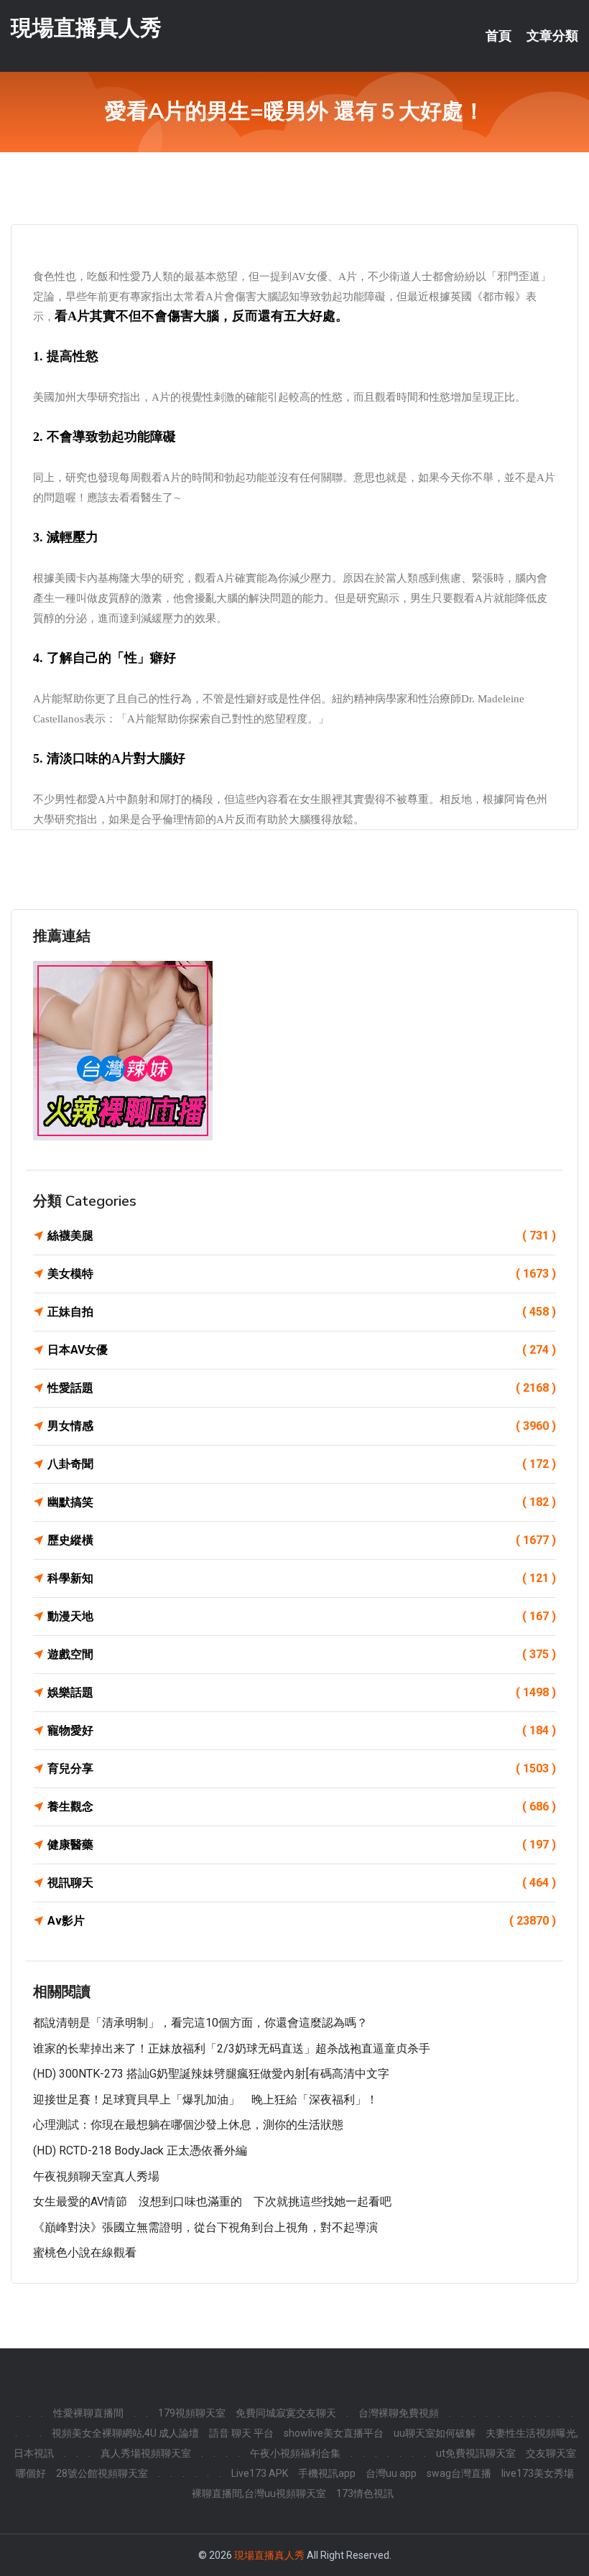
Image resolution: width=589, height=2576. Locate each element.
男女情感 (302, 1426)
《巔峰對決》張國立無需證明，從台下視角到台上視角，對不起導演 (205, 2227)
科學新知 (302, 1578)
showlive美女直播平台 (334, 2433)
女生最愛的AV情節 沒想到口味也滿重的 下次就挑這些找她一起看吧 (212, 2201)
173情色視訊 (365, 2493)
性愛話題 (302, 1388)
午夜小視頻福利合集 (295, 2453)
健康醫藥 (302, 1845)
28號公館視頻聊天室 (102, 2473)
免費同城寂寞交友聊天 (286, 2413)
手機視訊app (327, 2473)
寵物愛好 (302, 1730)
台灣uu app (391, 2473)
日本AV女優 (302, 1350)
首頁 (498, 36)
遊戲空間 (302, 1654)
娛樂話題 (302, 1692)
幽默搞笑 (302, 1502)
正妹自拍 (302, 1312)
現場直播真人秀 (86, 28)
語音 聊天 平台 (241, 2433)
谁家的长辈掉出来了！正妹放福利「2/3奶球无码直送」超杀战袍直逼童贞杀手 (232, 2049)
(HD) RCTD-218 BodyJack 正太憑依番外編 (140, 2150)
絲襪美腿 (302, 1236)
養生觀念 (302, 1807)
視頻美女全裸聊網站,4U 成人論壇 (125, 2433)
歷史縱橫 (302, 1540)
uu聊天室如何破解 (435, 2433)
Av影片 (302, 1921)
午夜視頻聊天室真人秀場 (96, 2176)
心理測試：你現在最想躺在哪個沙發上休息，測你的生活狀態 (188, 2125)
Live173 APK (260, 2473)
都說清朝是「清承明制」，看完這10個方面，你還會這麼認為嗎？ (200, 2023)
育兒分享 (302, 1768)
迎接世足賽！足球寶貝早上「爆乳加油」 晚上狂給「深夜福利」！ (205, 2100)
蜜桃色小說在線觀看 (85, 2252)
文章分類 (552, 36)
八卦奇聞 (302, 1464)
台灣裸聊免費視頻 (399, 2413)
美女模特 (302, 1274)
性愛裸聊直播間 (88, 2413)
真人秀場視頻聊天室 (146, 2453)
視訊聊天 (302, 1883)
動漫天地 (302, 1616)
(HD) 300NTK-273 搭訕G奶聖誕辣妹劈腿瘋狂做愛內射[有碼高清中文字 (211, 2074)
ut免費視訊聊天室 (476, 2453)
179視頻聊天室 (192, 2413)
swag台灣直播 (459, 2473)
